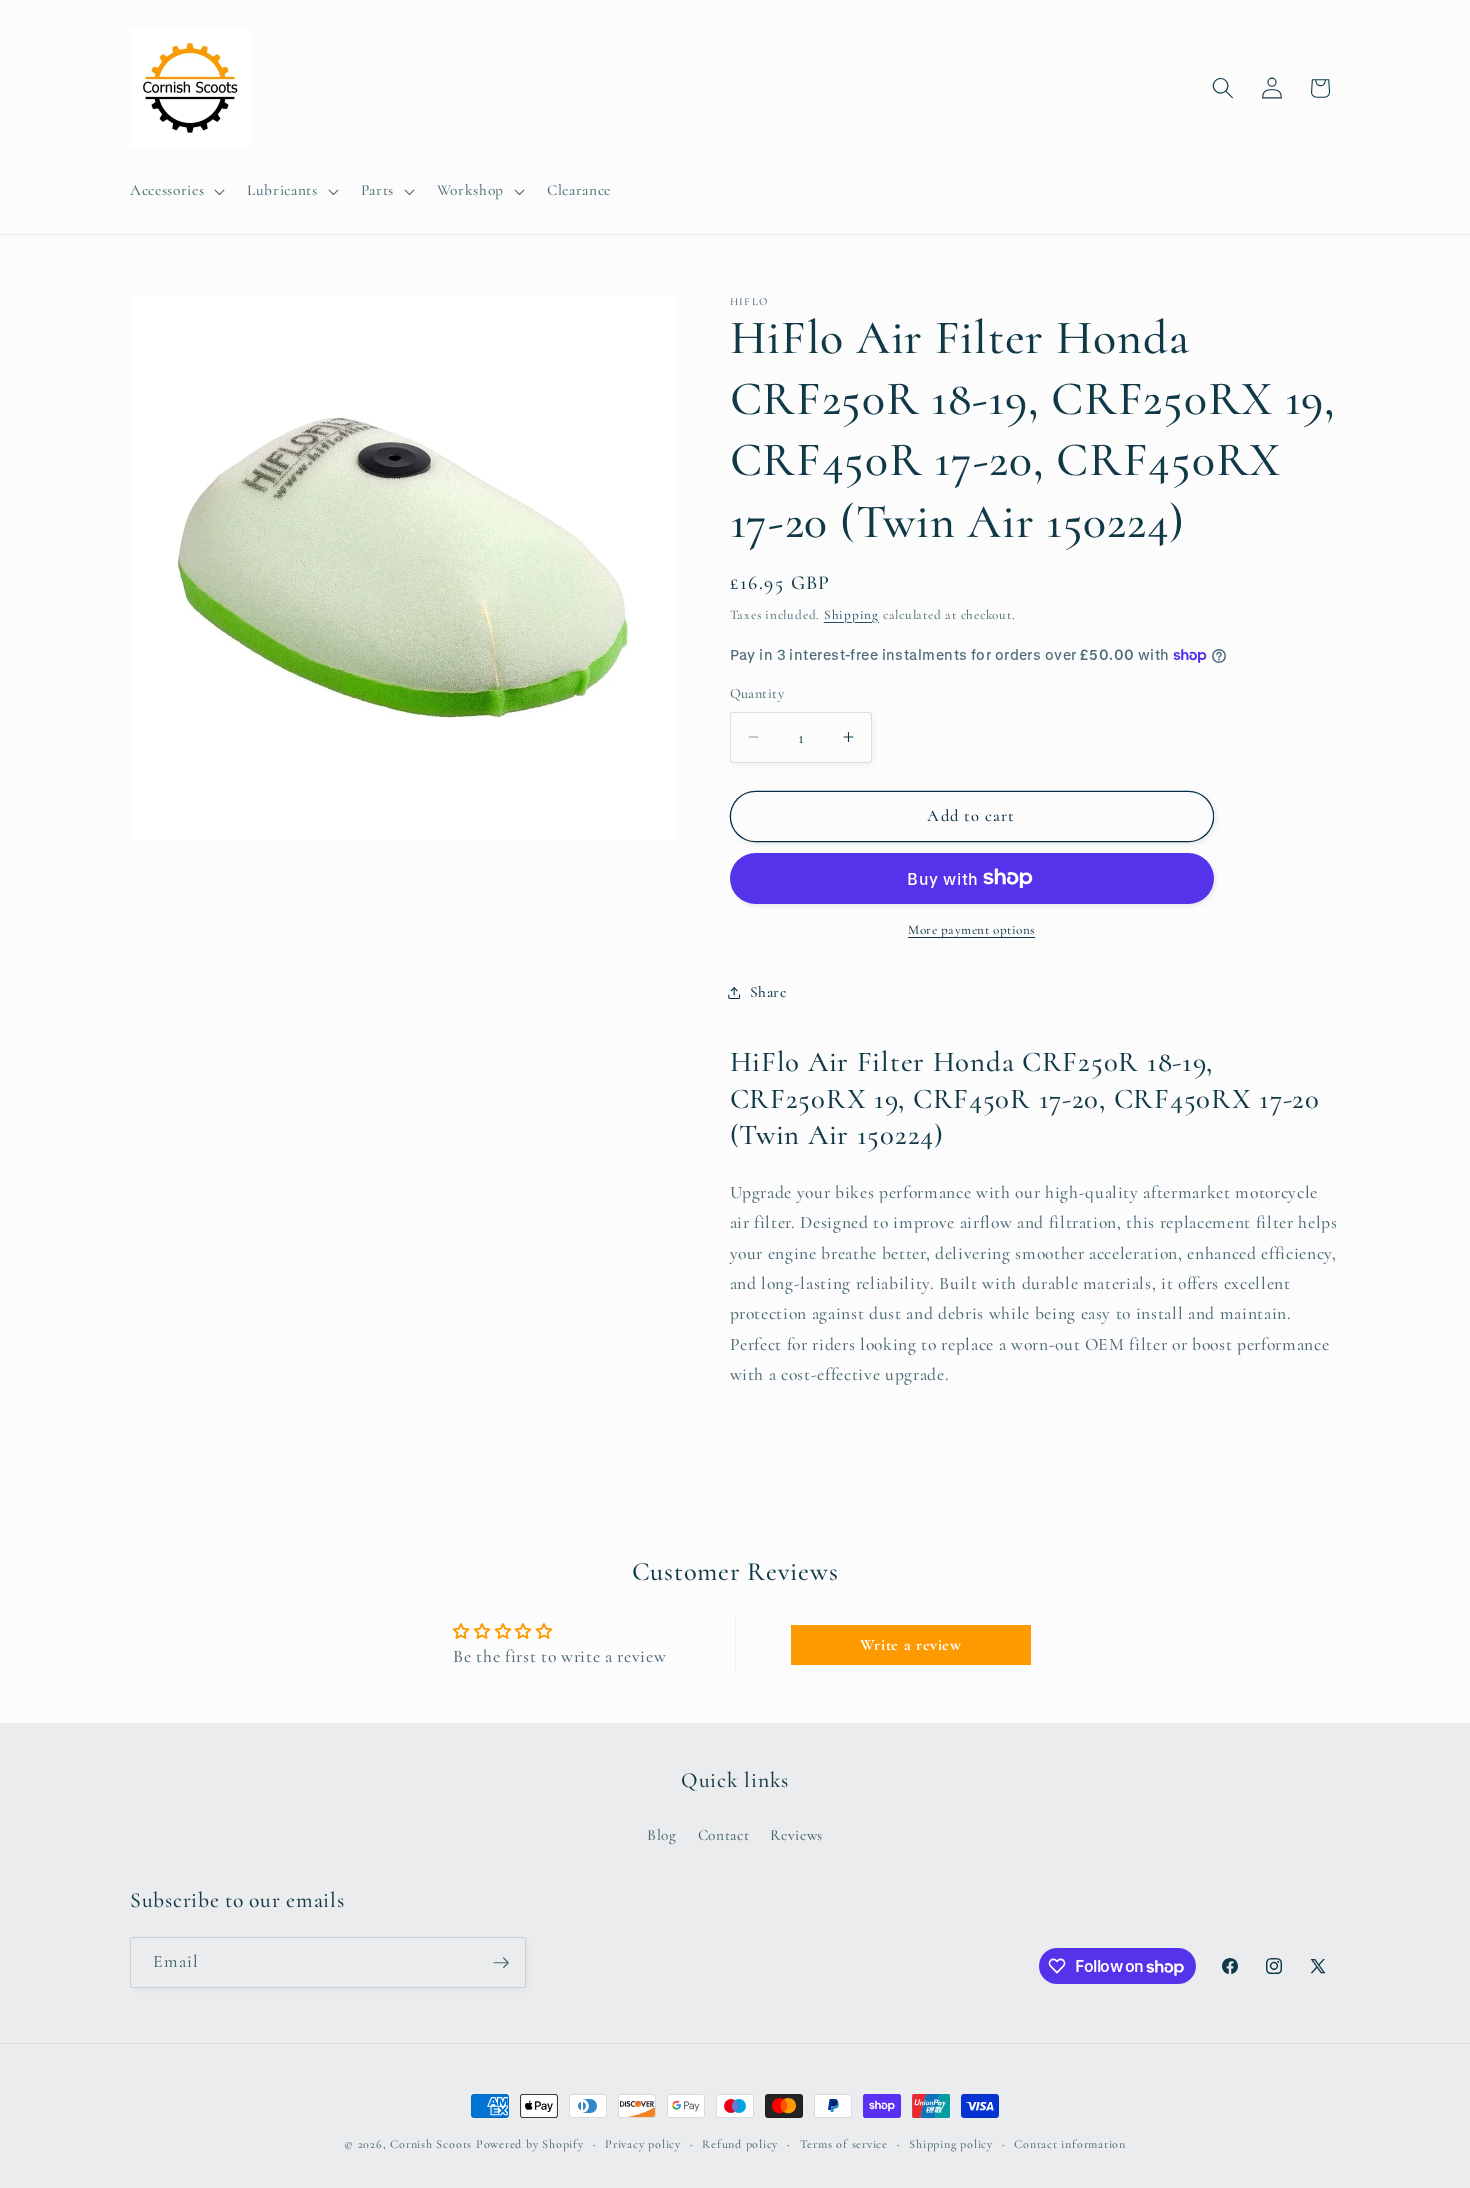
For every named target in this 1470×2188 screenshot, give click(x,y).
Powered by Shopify (530, 2144)
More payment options (971, 930)
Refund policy (740, 2144)
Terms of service (844, 2144)
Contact (724, 1835)
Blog (662, 1835)
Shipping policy (951, 2144)
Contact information (1070, 2144)
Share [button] (768, 992)
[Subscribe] (501, 1963)
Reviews (796, 1835)
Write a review (911, 1645)
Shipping (851, 615)
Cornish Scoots (431, 2144)
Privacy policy (643, 2144)
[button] (175, 191)
